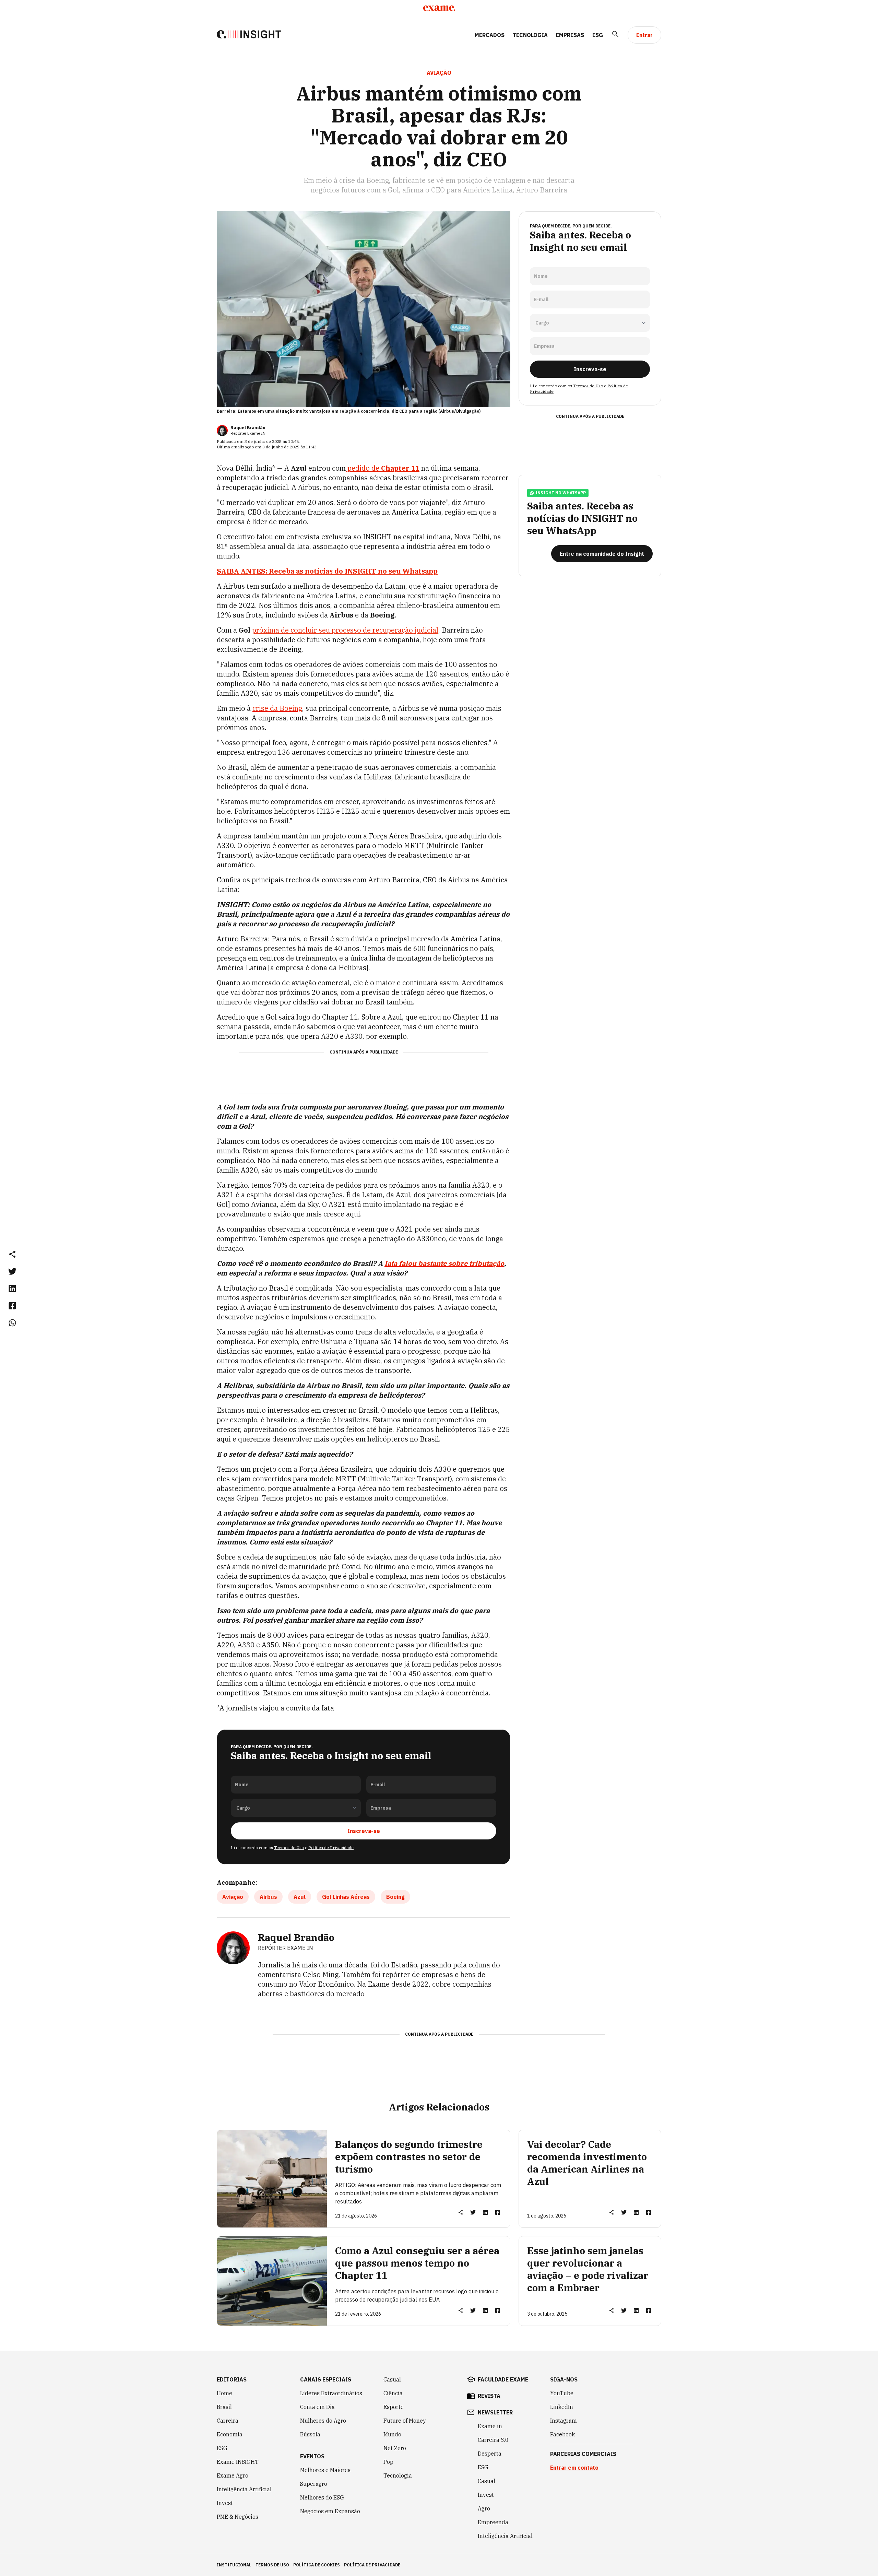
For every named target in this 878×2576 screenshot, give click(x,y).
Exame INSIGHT (238, 2462)
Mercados (490, 35)
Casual (392, 2379)
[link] (12, 1271)
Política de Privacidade (331, 1848)
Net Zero (395, 2448)
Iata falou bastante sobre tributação (444, 1263)
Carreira (228, 2421)
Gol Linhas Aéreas (346, 1897)
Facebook (562, 2434)
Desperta (490, 2454)
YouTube (562, 2393)
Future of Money (405, 2421)
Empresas (570, 35)
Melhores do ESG (322, 2497)
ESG (598, 35)
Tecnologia (530, 35)
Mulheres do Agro (323, 2421)
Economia (230, 2434)
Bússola (310, 2434)
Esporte (394, 2407)
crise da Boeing (277, 708)
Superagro (314, 2484)
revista (489, 2396)
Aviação (233, 1897)
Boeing (395, 1897)
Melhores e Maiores (325, 2470)
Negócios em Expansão (330, 2511)
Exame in (490, 2426)
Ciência (393, 2393)
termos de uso (272, 2565)
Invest (225, 2503)
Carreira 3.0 (493, 2440)
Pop (388, 2462)
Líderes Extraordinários (331, 2393)
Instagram (563, 2421)
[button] (12, 1254)
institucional (234, 2565)
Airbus (268, 1897)
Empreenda (493, 2522)
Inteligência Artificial (244, 2489)
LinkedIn (562, 2407)
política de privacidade (372, 2565)
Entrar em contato (574, 2468)
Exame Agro (233, 2475)
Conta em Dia (317, 2407)
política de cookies (317, 2565)
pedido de (383, 468)
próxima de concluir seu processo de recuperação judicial (345, 630)
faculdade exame (503, 2379)
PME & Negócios (238, 2517)
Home (224, 2393)
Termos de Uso (289, 1848)
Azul (300, 1897)
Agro (484, 2508)
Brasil (224, 2407)
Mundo (392, 2434)
